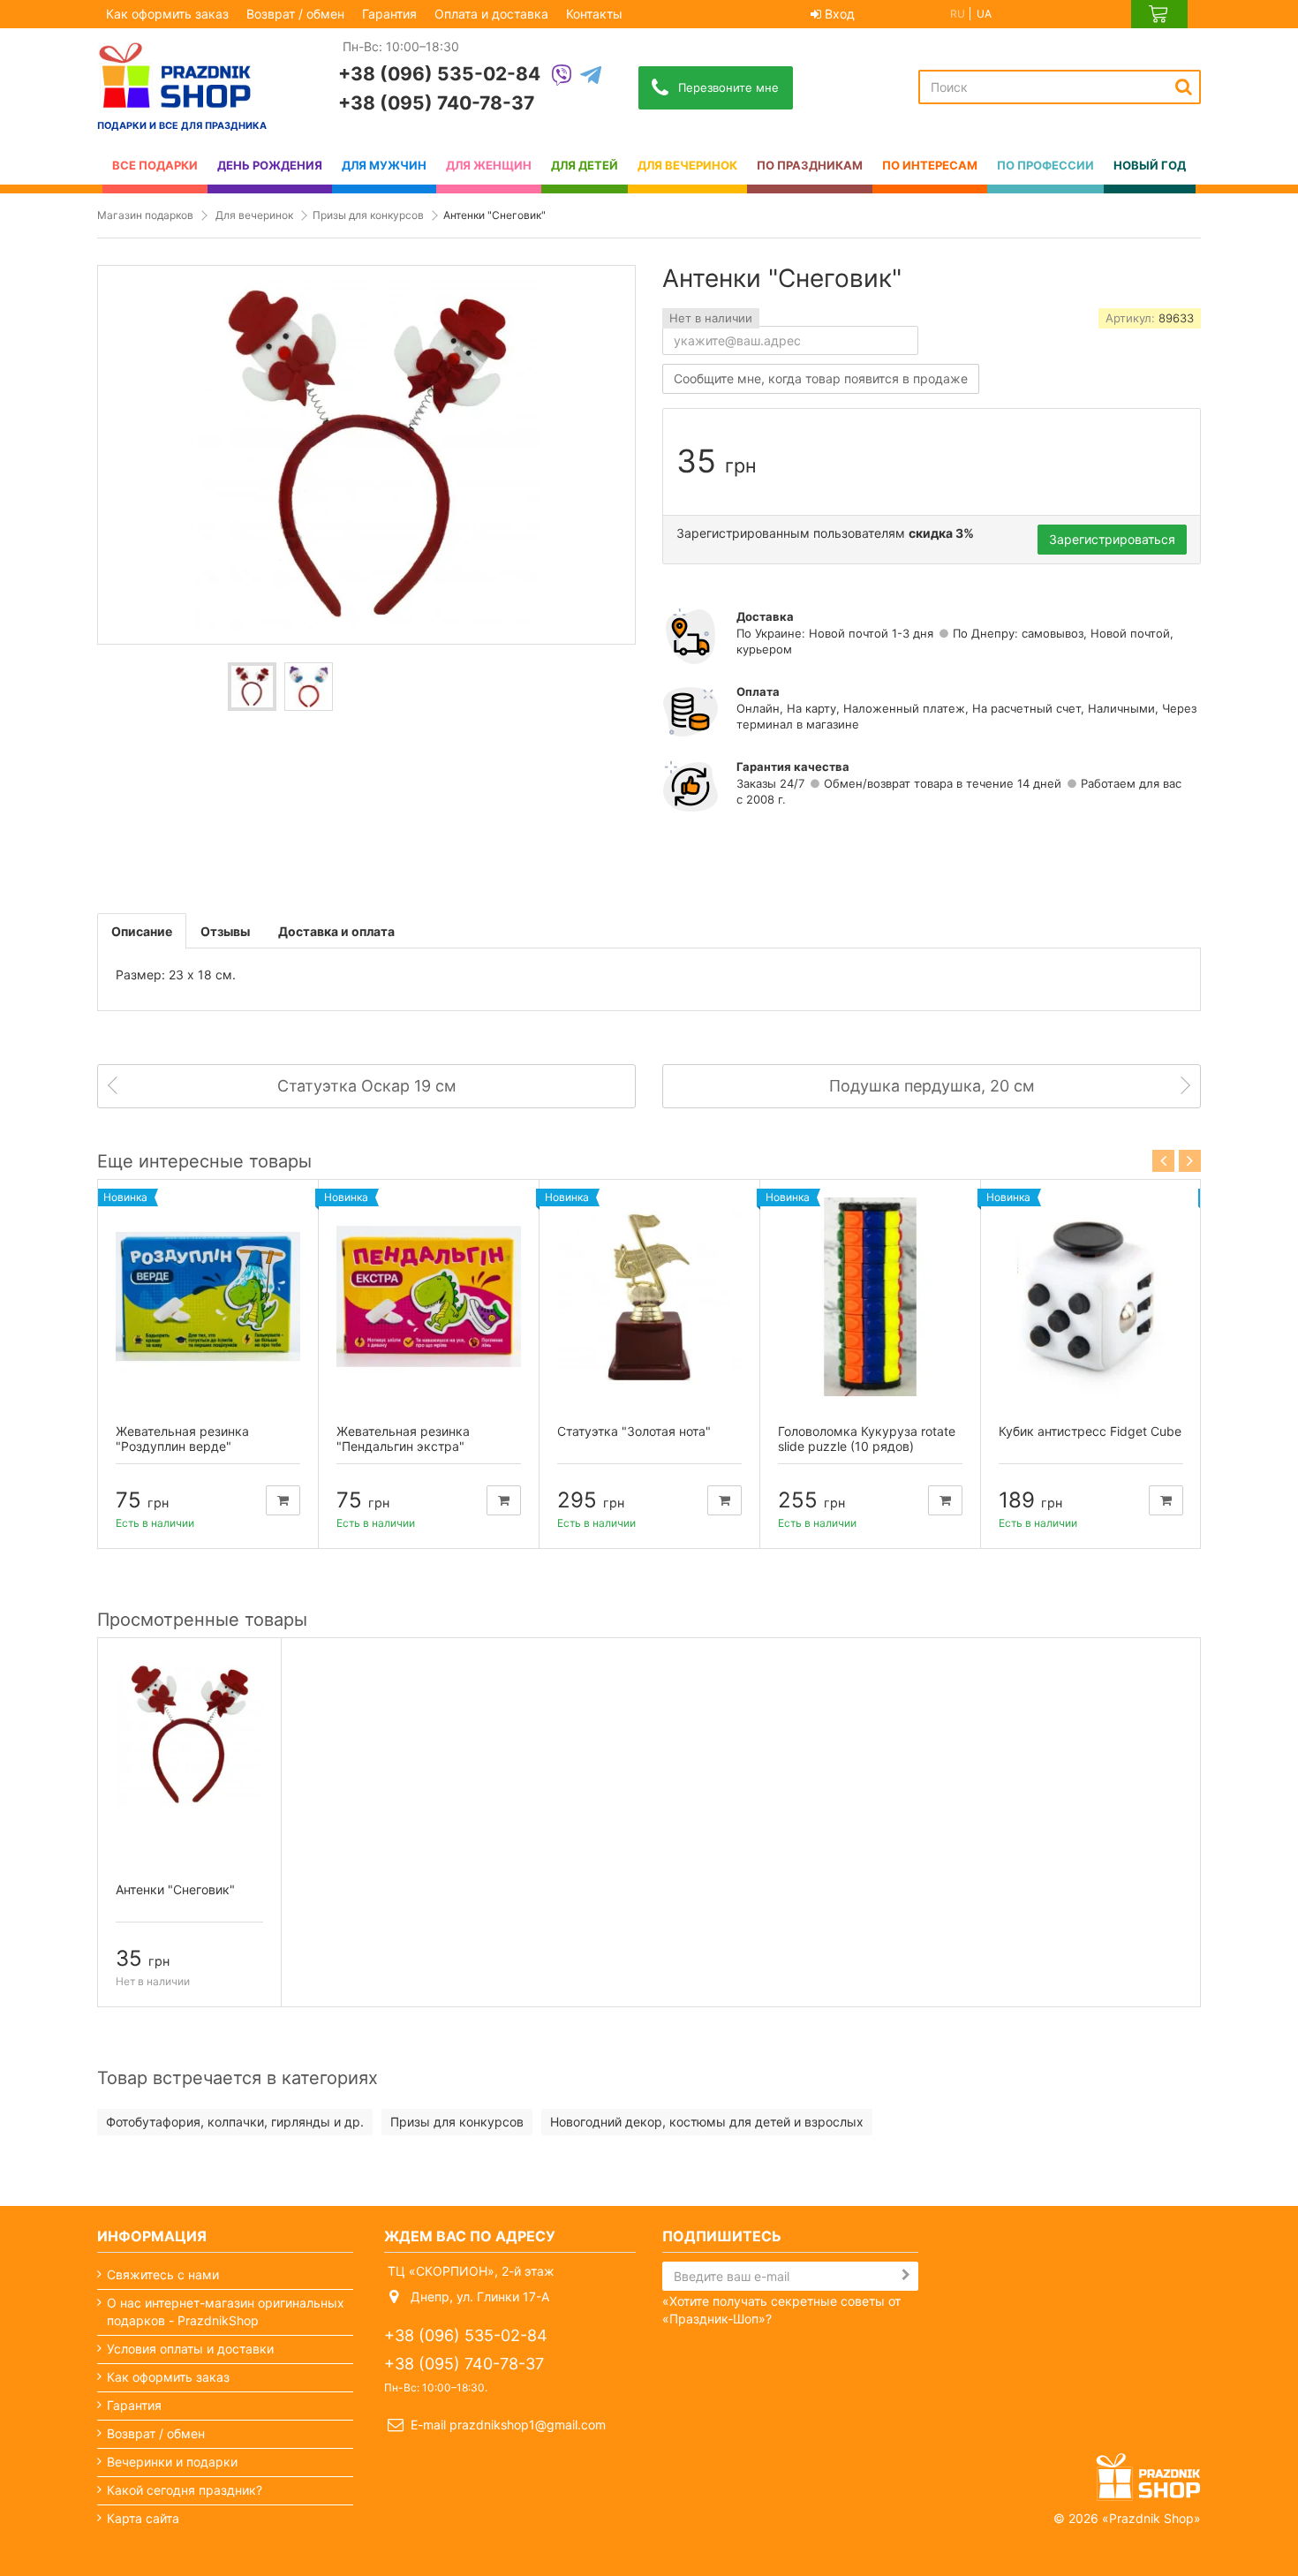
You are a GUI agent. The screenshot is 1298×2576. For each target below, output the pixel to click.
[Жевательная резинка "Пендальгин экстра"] (429, 1297)
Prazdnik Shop (1151, 2518)
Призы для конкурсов (368, 215)
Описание (142, 931)
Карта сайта (143, 2518)
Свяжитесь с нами (163, 2274)
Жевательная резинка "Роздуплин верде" (182, 1439)
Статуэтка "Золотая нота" (634, 1431)
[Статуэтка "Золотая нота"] (649, 1297)
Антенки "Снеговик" (175, 1889)
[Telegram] (591, 76)
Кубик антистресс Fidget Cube (1090, 1431)
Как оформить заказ (167, 14)
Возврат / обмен (295, 14)
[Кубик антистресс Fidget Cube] (1091, 1297)
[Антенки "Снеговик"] (252, 687)
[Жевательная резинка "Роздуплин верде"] (208, 1297)
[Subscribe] (906, 2275)
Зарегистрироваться (1112, 539)
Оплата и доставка (491, 14)
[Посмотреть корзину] (1159, 14)
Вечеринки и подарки (172, 2462)
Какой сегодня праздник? (185, 2490)
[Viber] (562, 76)
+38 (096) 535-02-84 (439, 74)
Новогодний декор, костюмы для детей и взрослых (707, 2122)
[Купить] (283, 1500)
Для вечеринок (254, 215)
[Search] (1184, 87)
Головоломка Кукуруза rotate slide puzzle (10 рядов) (867, 1439)
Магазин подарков (145, 215)
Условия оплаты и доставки (190, 2349)
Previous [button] (1163, 1161)
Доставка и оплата (336, 931)
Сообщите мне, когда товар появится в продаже (821, 378)
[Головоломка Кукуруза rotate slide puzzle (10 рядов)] (870, 1297)
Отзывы (225, 931)
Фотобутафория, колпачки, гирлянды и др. (235, 2122)
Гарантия (389, 14)
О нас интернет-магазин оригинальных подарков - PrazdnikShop (226, 2312)
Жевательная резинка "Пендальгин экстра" (403, 1439)
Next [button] (1190, 1161)
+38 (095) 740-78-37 (436, 103)
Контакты (594, 14)
